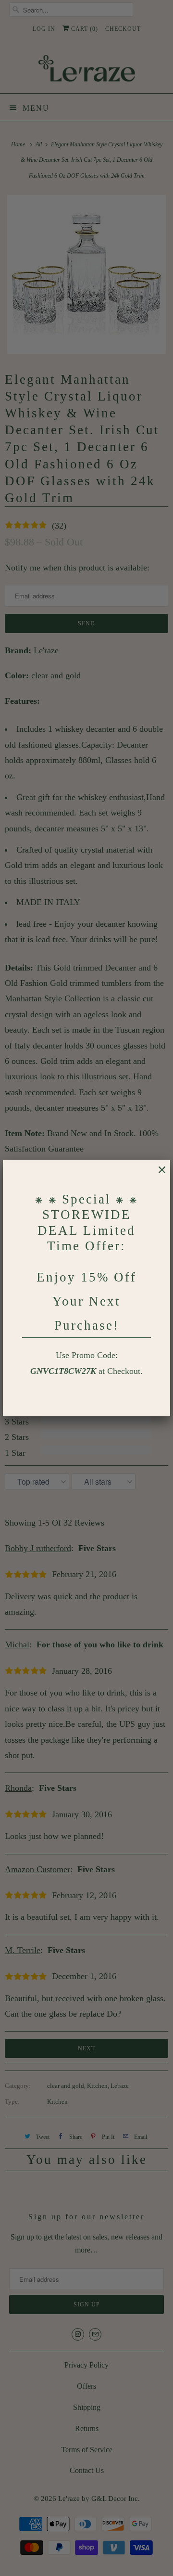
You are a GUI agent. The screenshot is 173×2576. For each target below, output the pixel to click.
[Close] (157, 1175)
